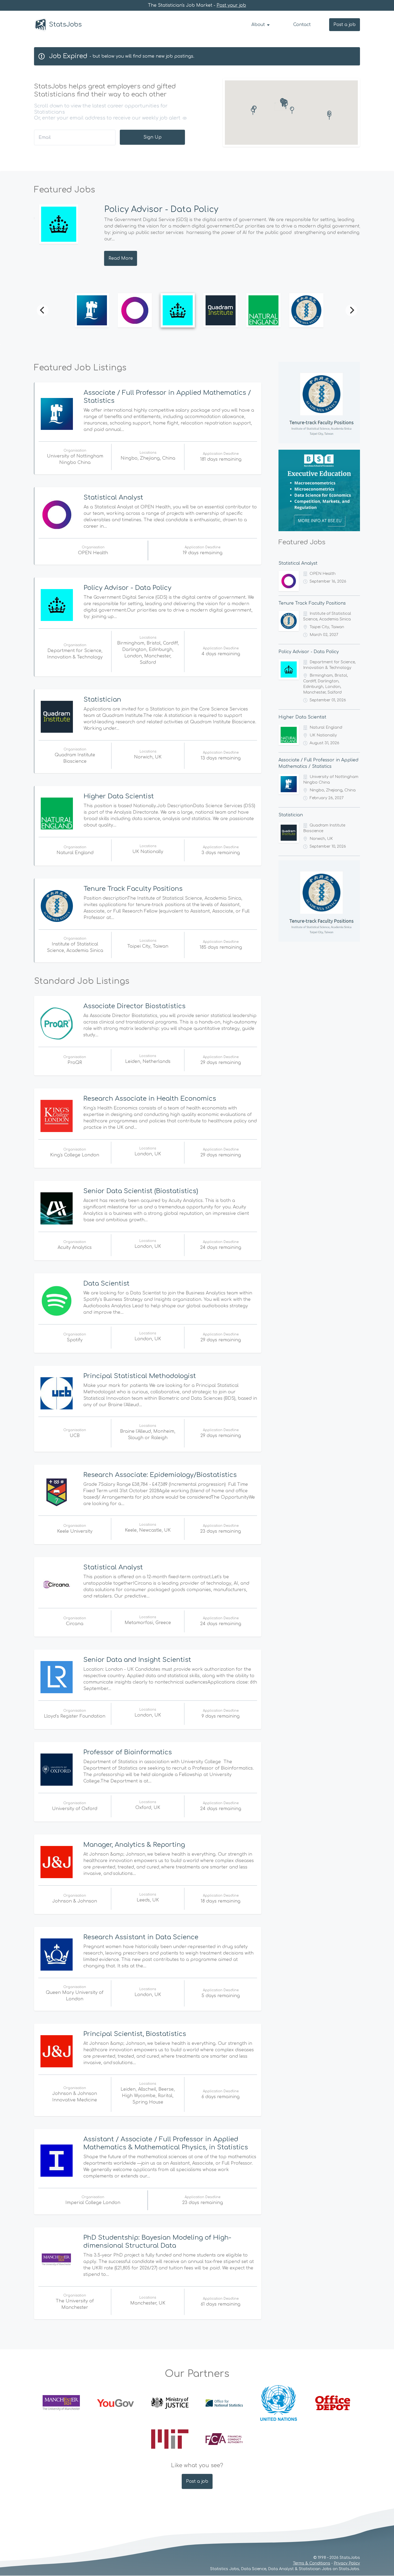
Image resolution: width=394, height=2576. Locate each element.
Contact (302, 25)
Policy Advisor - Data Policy (156, 209)
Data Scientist (106, 1284)
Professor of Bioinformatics (128, 1752)
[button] (253, 111)
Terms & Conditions (312, 2563)
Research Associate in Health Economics (150, 1099)
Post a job (345, 25)
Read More (116, 258)
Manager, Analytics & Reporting (134, 1845)
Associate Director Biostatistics (134, 1006)
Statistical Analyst (113, 498)
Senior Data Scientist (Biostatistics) (141, 1191)
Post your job (231, 5)
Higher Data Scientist (119, 796)
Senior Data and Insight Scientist (137, 1660)
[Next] (351, 310)
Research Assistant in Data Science (141, 1937)
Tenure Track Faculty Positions (133, 889)
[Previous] (43, 310)
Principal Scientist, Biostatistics (135, 2034)
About (259, 25)
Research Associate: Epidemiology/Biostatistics (160, 1475)
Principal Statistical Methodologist (140, 1376)
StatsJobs (65, 25)
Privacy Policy (347, 2563)
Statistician (102, 700)
